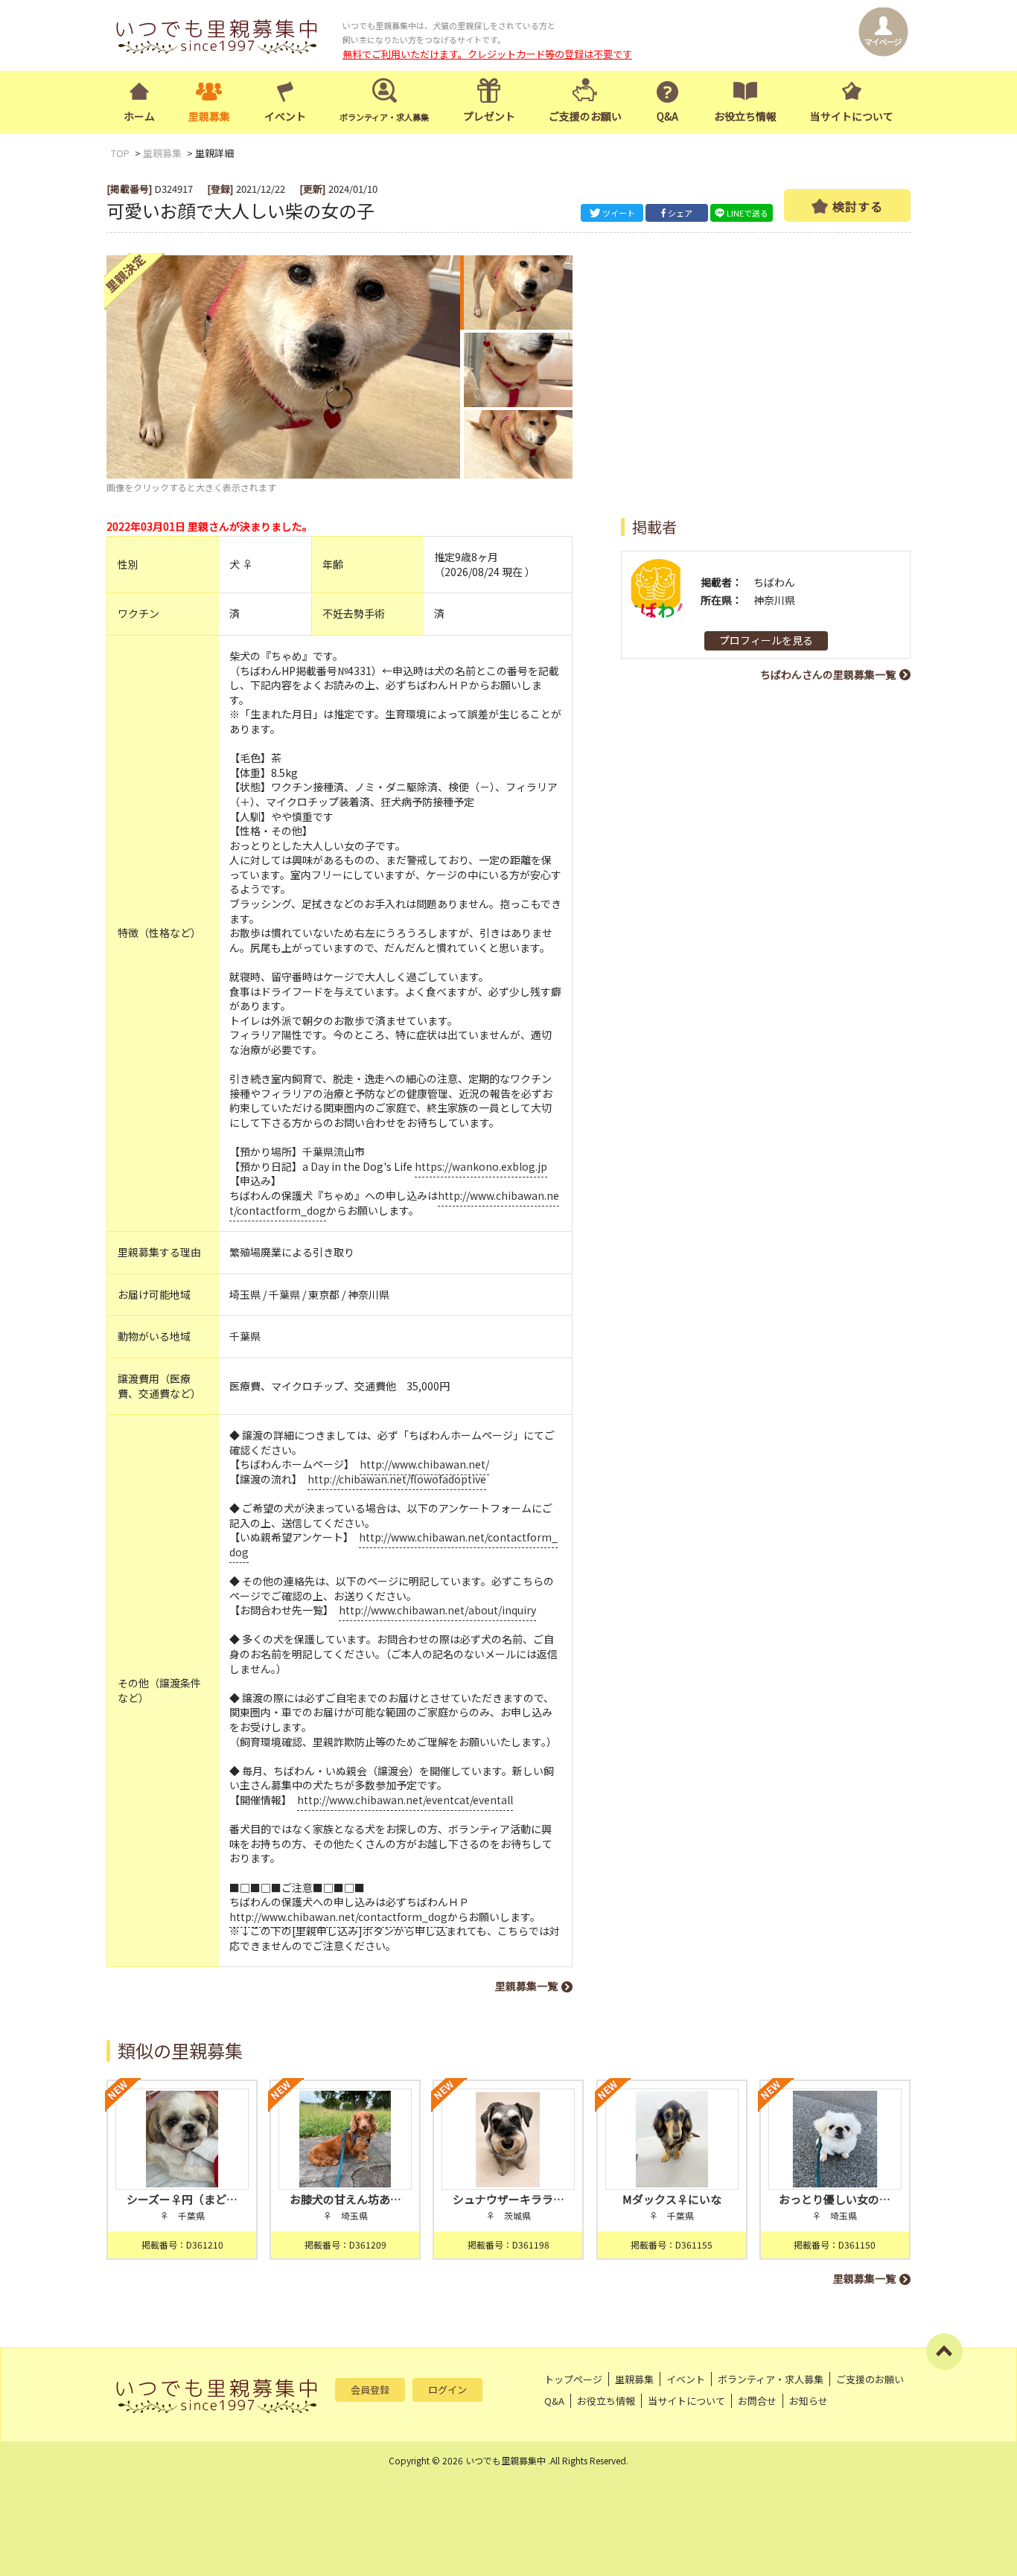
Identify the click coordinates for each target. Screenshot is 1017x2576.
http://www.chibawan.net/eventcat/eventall (405, 1800)
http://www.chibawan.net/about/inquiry (437, 1610)
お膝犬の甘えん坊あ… (345, 2199)
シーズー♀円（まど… (182, 2199)
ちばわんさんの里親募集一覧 (828, 674)
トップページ (573, 2379)
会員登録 (370, 2390)
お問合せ (757, 2401)
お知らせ (809, 2401)
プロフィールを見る (766, 640)
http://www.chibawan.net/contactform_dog (393, 1544)
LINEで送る (747, 213)
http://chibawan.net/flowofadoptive (397, 1479)
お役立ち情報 (745, 116)
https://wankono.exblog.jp (481, 1166)
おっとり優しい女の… (835, 2199)
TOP (120, 153)
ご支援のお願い (585, 116)
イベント (285, 116)
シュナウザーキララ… (508, 2199)
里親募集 (209, 116)
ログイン (447, 2390)
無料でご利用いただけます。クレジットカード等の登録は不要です (487, 54)
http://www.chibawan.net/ (424, 1464)
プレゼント (489, 116)
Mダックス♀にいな (672, 2199)
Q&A (667, 116)
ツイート (619, 213)
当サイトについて (852, 116)
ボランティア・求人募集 (771, 2379)
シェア (680, 213)
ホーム (139, 116)
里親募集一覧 (526, 1986)
